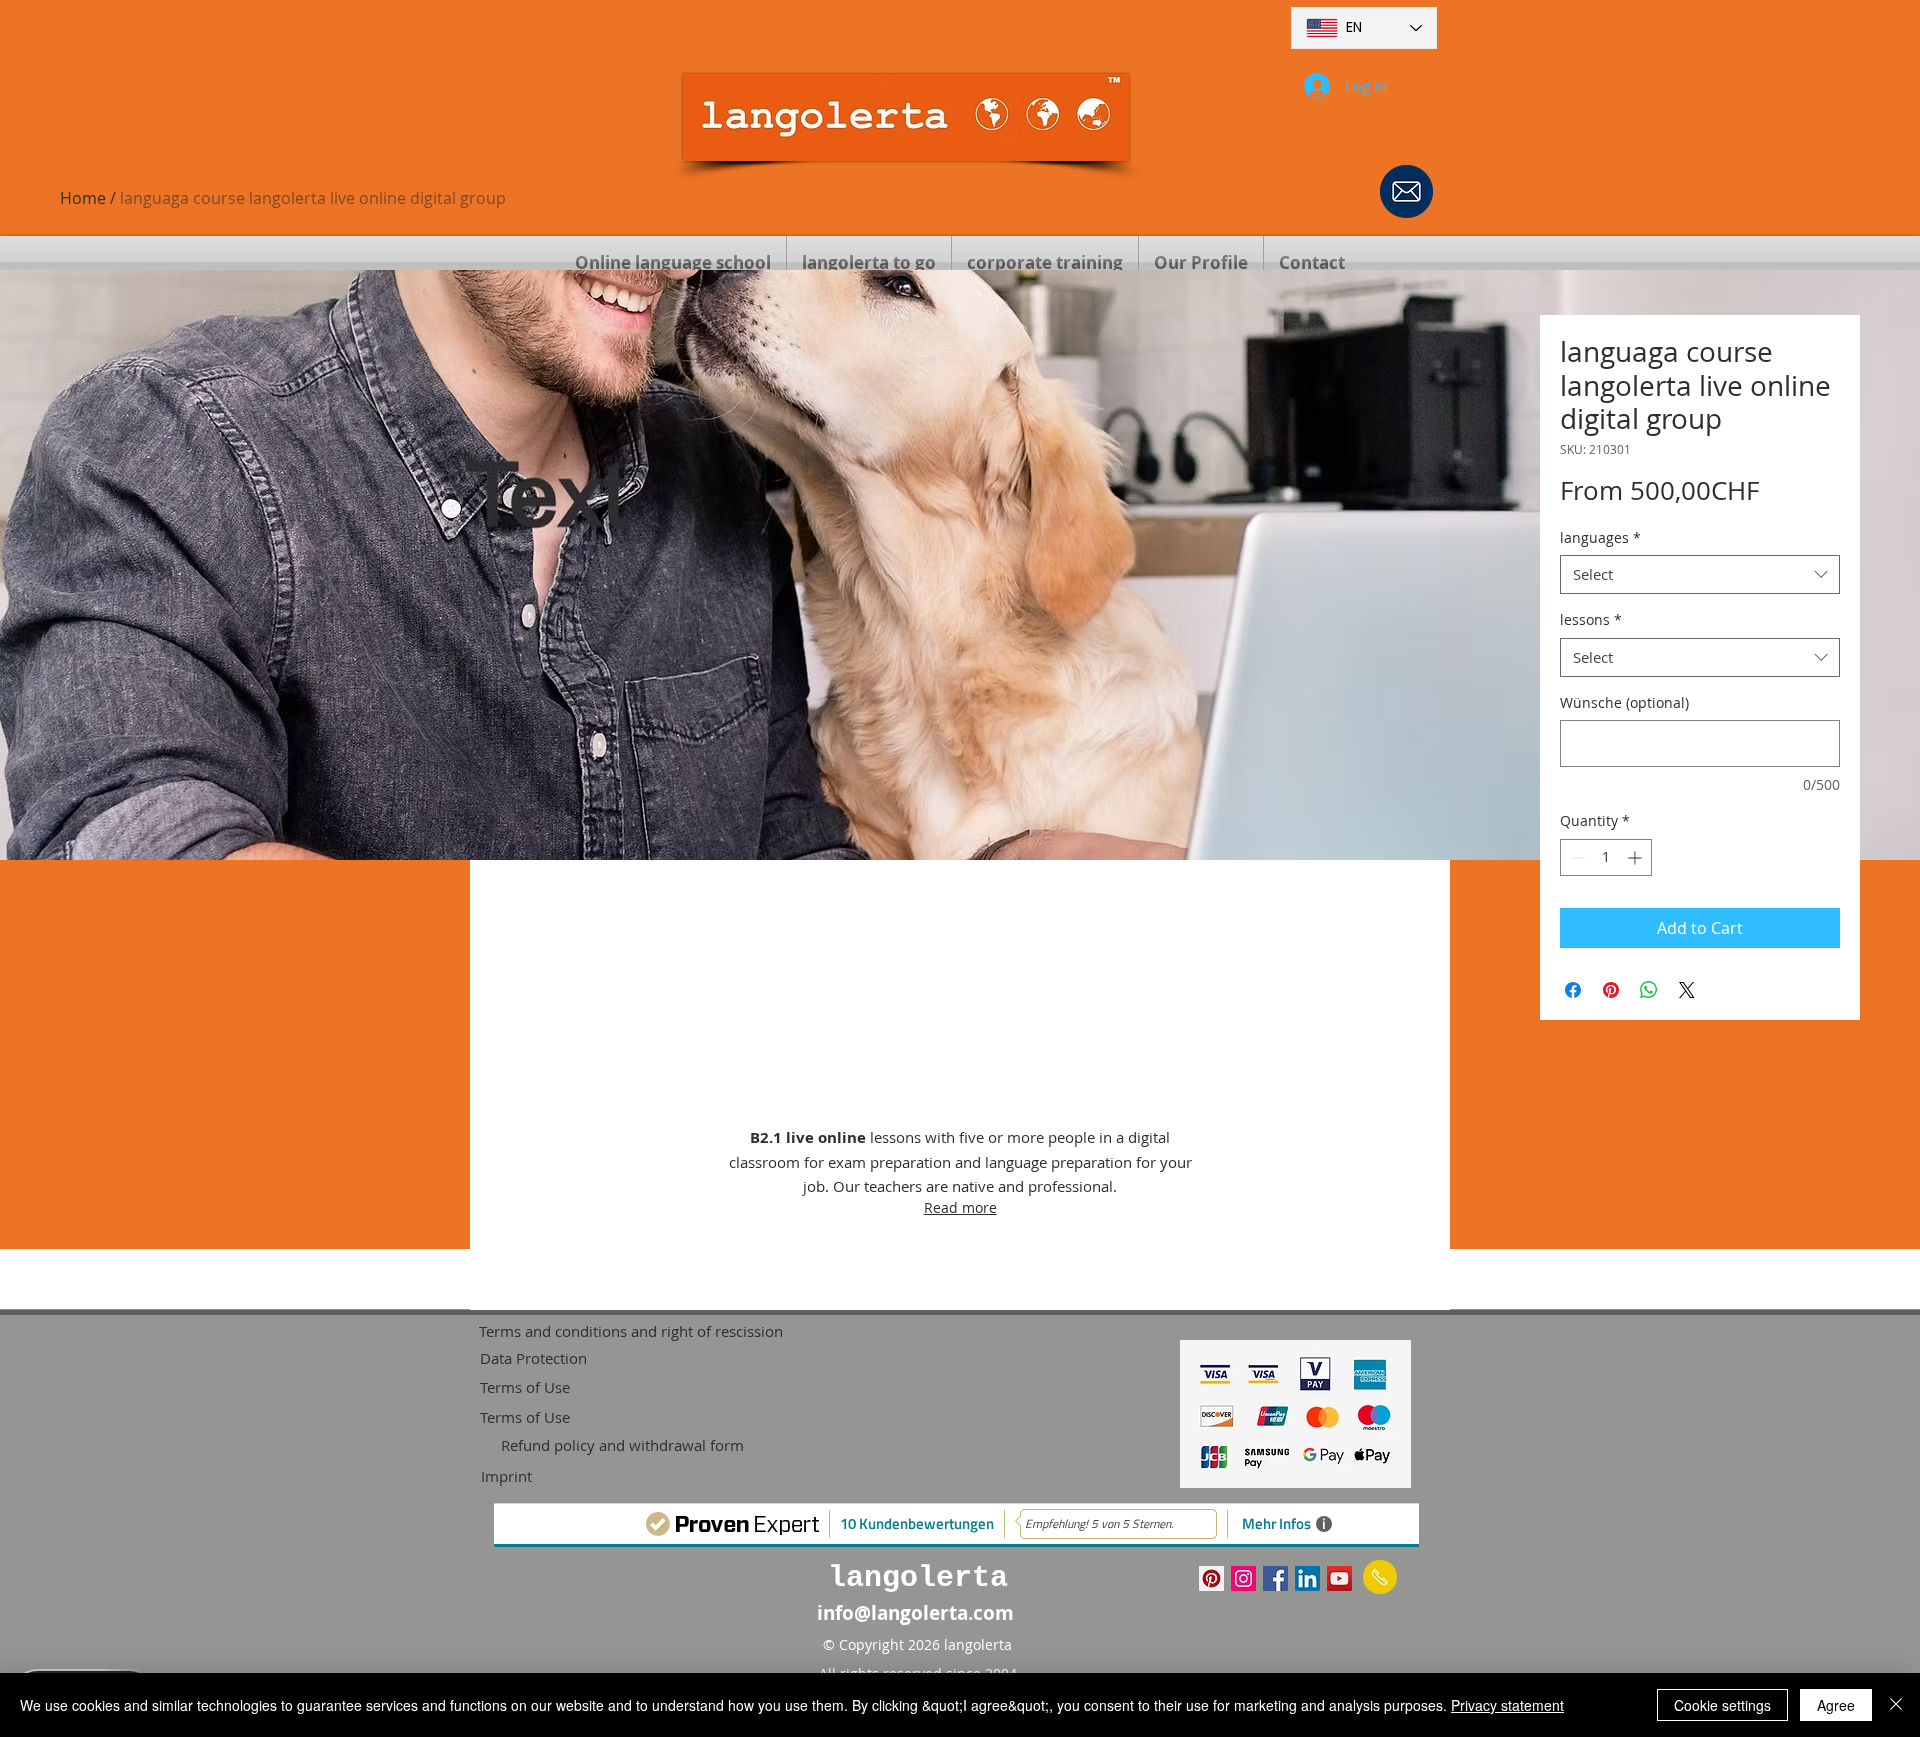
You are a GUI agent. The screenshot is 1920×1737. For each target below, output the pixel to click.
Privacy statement (1507, 1705)
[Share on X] (1687, 990)
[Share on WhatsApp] (1649, 990)
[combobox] (1700, 574)
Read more (960, 1207)
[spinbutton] (1606, 857)
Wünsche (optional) (1624, 702)
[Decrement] (1575, 857)
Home (83, 198)
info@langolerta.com (915, 1613)
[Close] (1896, 1705)
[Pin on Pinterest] (1611, 990)
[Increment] (1636, 857)
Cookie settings (1722, 1705)
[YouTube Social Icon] (1339, 1578)
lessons (1591, 619)
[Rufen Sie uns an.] (1379, 1577)
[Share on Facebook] (1573, 990)
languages (1600, 537)
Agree (1836, 1705)
